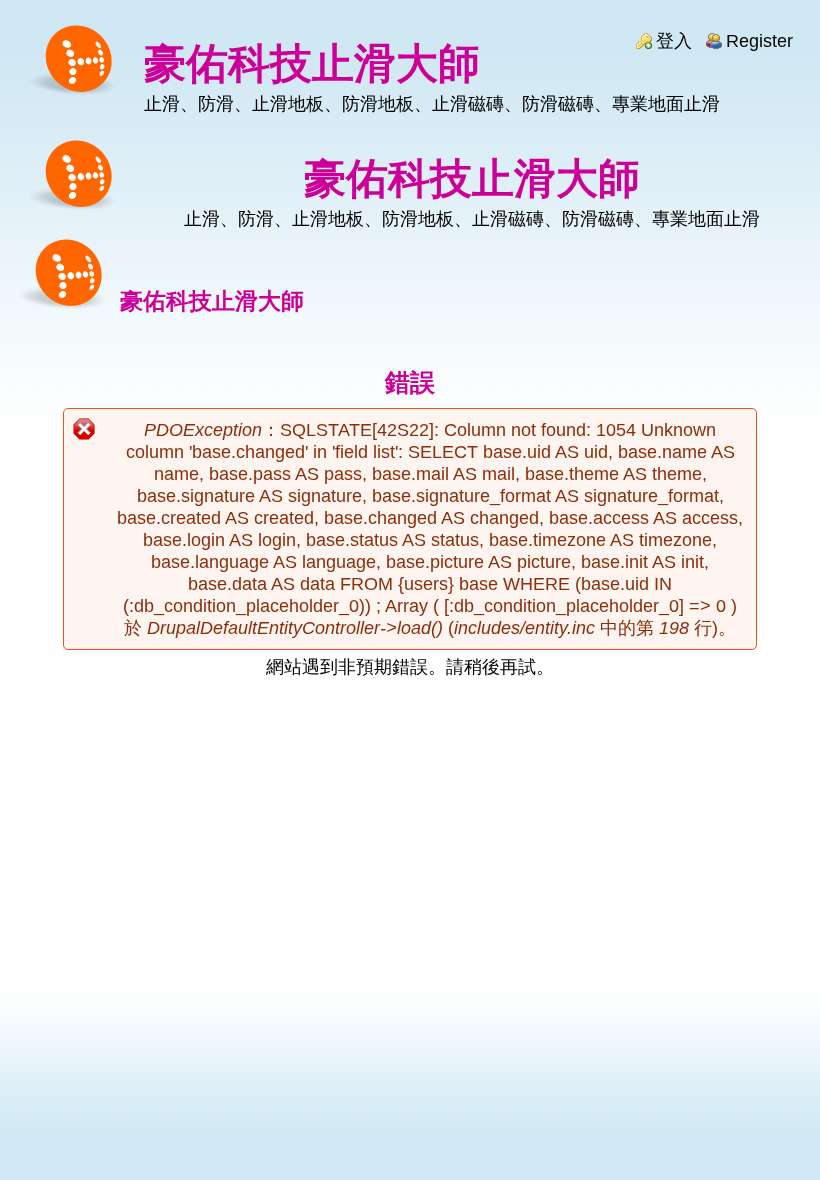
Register (759, 41)
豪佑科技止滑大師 (312, 63)
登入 (674, 41)
